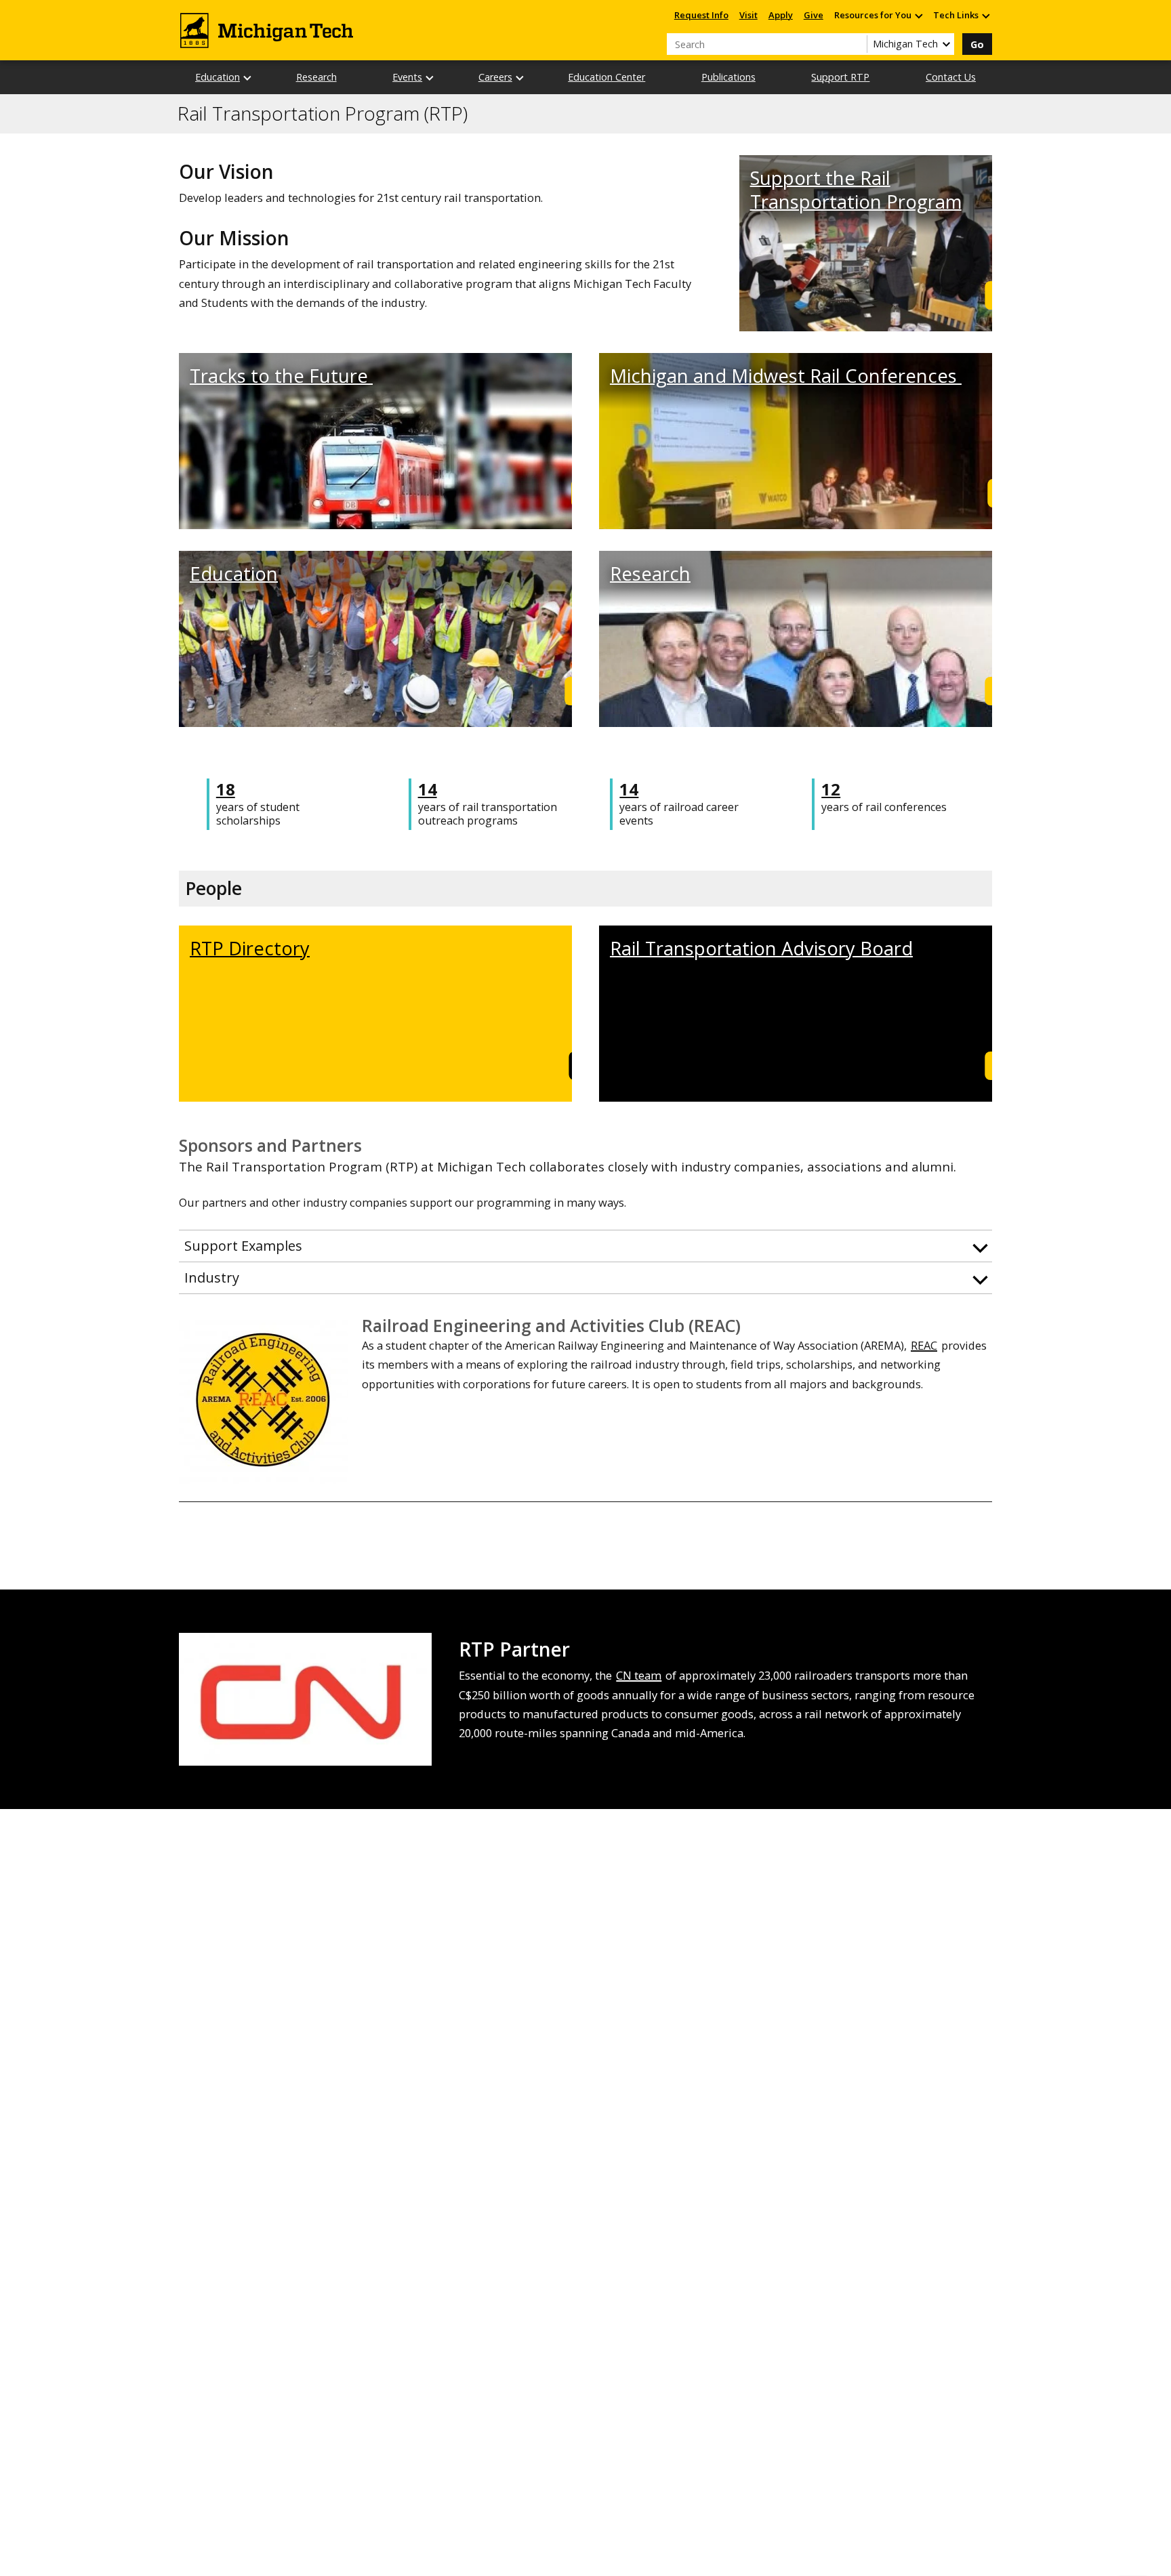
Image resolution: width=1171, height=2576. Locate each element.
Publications (728, 77)
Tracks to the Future (281, 376)
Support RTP (840, 77)
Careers (495, 77)
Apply (781, 15)
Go (977, 44)
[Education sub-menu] (248, 78)
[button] (585, 1246)
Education (218, 77)
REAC (924, 1345)
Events (407, 77)
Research (316, 77)
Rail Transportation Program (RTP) (323, 114)
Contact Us (951, 77)
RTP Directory (250, 948)
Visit (748, 15)
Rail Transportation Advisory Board (761, 948)
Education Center (607, 77)
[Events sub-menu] (430, 78)
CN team (639, 1675)
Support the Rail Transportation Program (856, 190)
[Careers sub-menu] (520, 78)
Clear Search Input (857, 44)
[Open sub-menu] (918, 15)
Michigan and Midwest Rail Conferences (786, 376)
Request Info (701, 15)
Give (814, 15)
